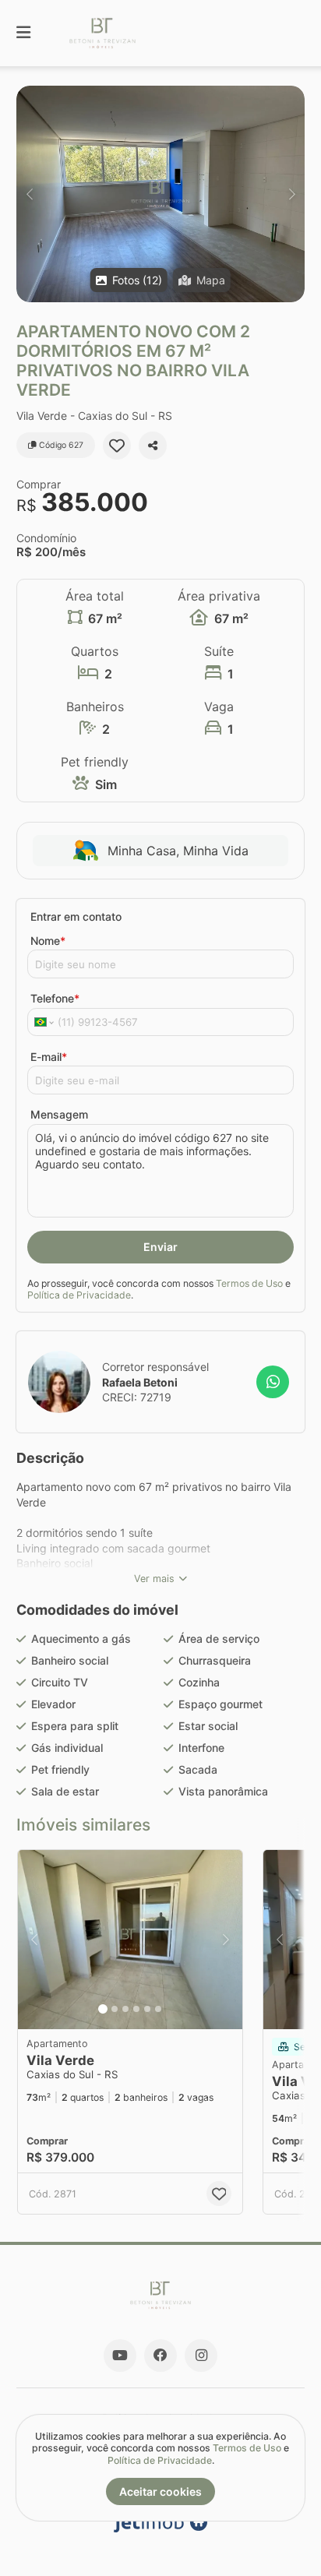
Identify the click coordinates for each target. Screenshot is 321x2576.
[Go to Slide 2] (115, 2009)
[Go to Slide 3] (125, 2009)
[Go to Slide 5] (147, 2009)
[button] (160, 194)
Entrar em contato (76, 916)
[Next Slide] (292, 194)
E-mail (49, 1057)
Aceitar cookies (160, 2491)
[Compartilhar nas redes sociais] (153, 446)
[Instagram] (201, 2356)
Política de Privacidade (79, 1295)
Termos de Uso (249, 1283)
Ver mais (154, 1579)
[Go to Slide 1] (103, 2009)
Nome (48, 941)
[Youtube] (120, 2356)
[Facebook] (160, 2356)
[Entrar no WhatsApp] (273, 1382)
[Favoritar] (117, 446)
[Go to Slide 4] (136, 2009)
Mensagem (59, 1114)
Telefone (55, 998)
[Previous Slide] (29, 194)
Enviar (160, 1247)
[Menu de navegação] (23, 33)
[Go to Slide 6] (158, 2009)
